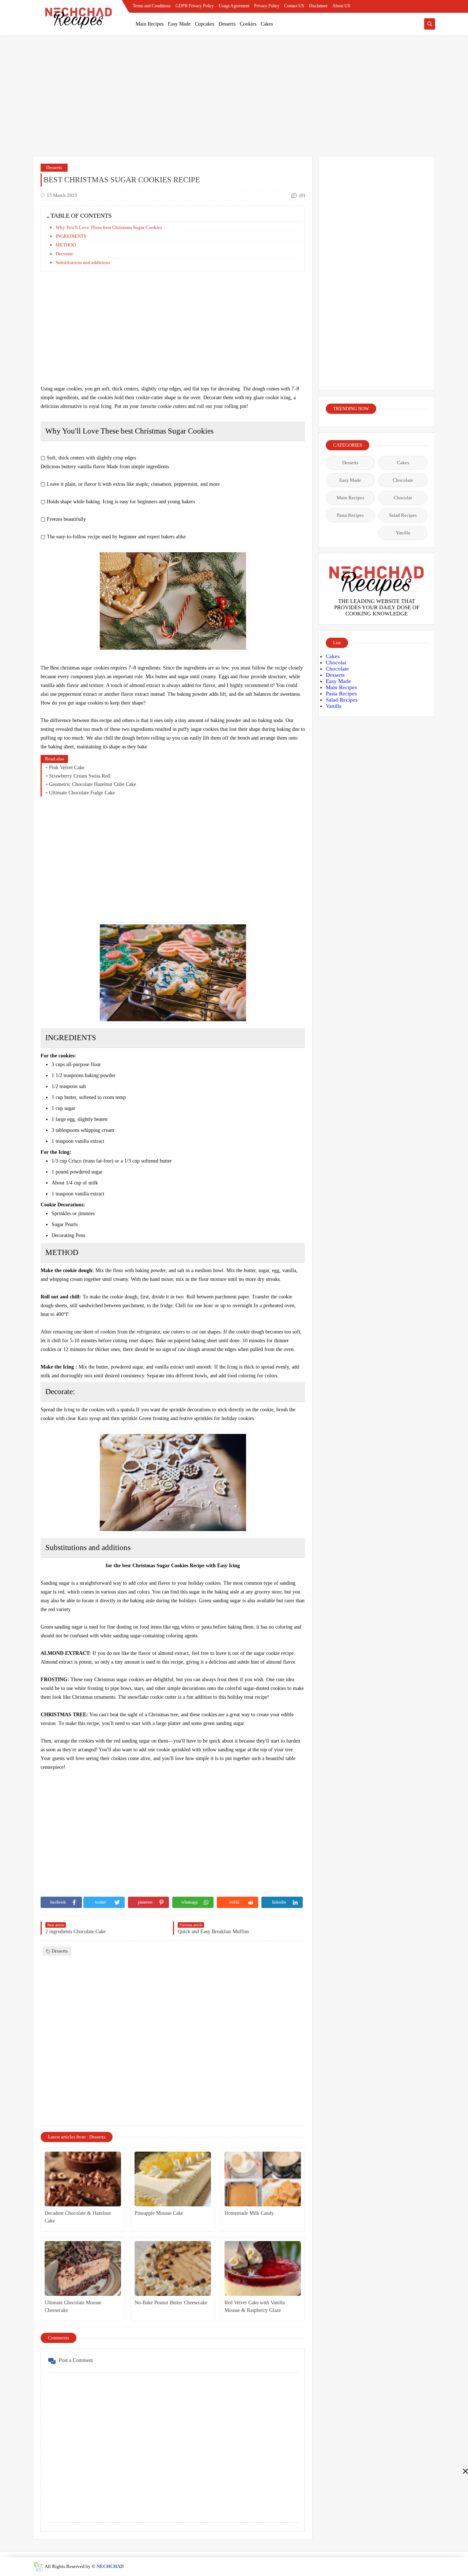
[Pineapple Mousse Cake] (173, 2179)
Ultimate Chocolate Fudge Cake (82, 793)
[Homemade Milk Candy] (263, 2179)
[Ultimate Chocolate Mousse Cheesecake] (83, 2268)
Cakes (267, 24)
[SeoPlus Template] (38, 2567)
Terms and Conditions (152, 6)
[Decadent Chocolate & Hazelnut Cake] (83, 2179)
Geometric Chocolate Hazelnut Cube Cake (93, 784)
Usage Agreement (234, 6)
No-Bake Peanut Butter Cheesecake (171, 2303)
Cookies (248, 24)
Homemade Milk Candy (249, 2213)
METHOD (66, 245)
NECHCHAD (110, 2566)
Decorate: (66, 254)
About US (341, 6)
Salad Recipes (403, 515)
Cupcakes (205, 24)
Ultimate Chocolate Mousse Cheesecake (73, 2306)
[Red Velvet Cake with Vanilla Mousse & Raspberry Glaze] (263, 2268)
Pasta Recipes (350, 515)
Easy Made (179, 24)
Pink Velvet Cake (67, 768)
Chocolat (403, 498)
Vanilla (403, 533)
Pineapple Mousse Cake (159, 2213)
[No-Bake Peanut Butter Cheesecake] (173, 2268)
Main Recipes (150, 24)
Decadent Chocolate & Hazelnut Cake (78, 2217)
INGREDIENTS (71, 236)
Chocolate (403, 480)
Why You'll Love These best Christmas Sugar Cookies (109, 227)
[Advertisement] (234, 2525)
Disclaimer (318, 6)
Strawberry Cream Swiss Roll (80, 776)
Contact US (294, 6)
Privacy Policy (267, 6)
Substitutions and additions (83, 262)
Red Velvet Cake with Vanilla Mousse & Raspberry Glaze (255, 2306)
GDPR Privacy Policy (195, 6)
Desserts (227, 24)
